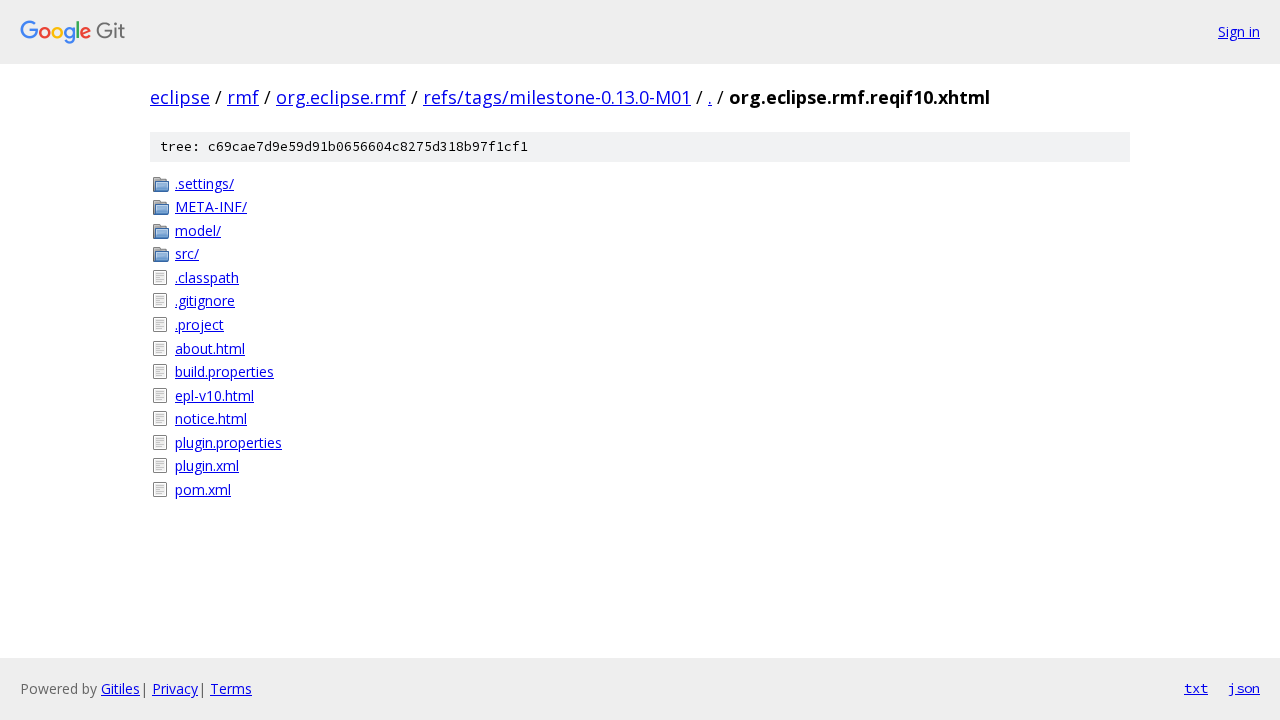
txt (1196, 688)
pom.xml (203, 489)
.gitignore (205, 300)
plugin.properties (228, 442)
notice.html (211, 418)
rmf (243, 97)
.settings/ (204, 183)
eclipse (180, 97)
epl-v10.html (214, 395)
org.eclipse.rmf (341, 97)
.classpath (207, 277)
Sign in (1239, 31)
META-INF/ (211, 206)
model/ (198, 230)
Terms (231, 688)
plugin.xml (207, 465)
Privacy (175, 688)
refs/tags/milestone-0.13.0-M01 (557, 97)
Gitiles (120, 688)
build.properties (224, 371)
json (1244, 688)
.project (199, 324)
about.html (210, 348)
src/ (187, 253)
